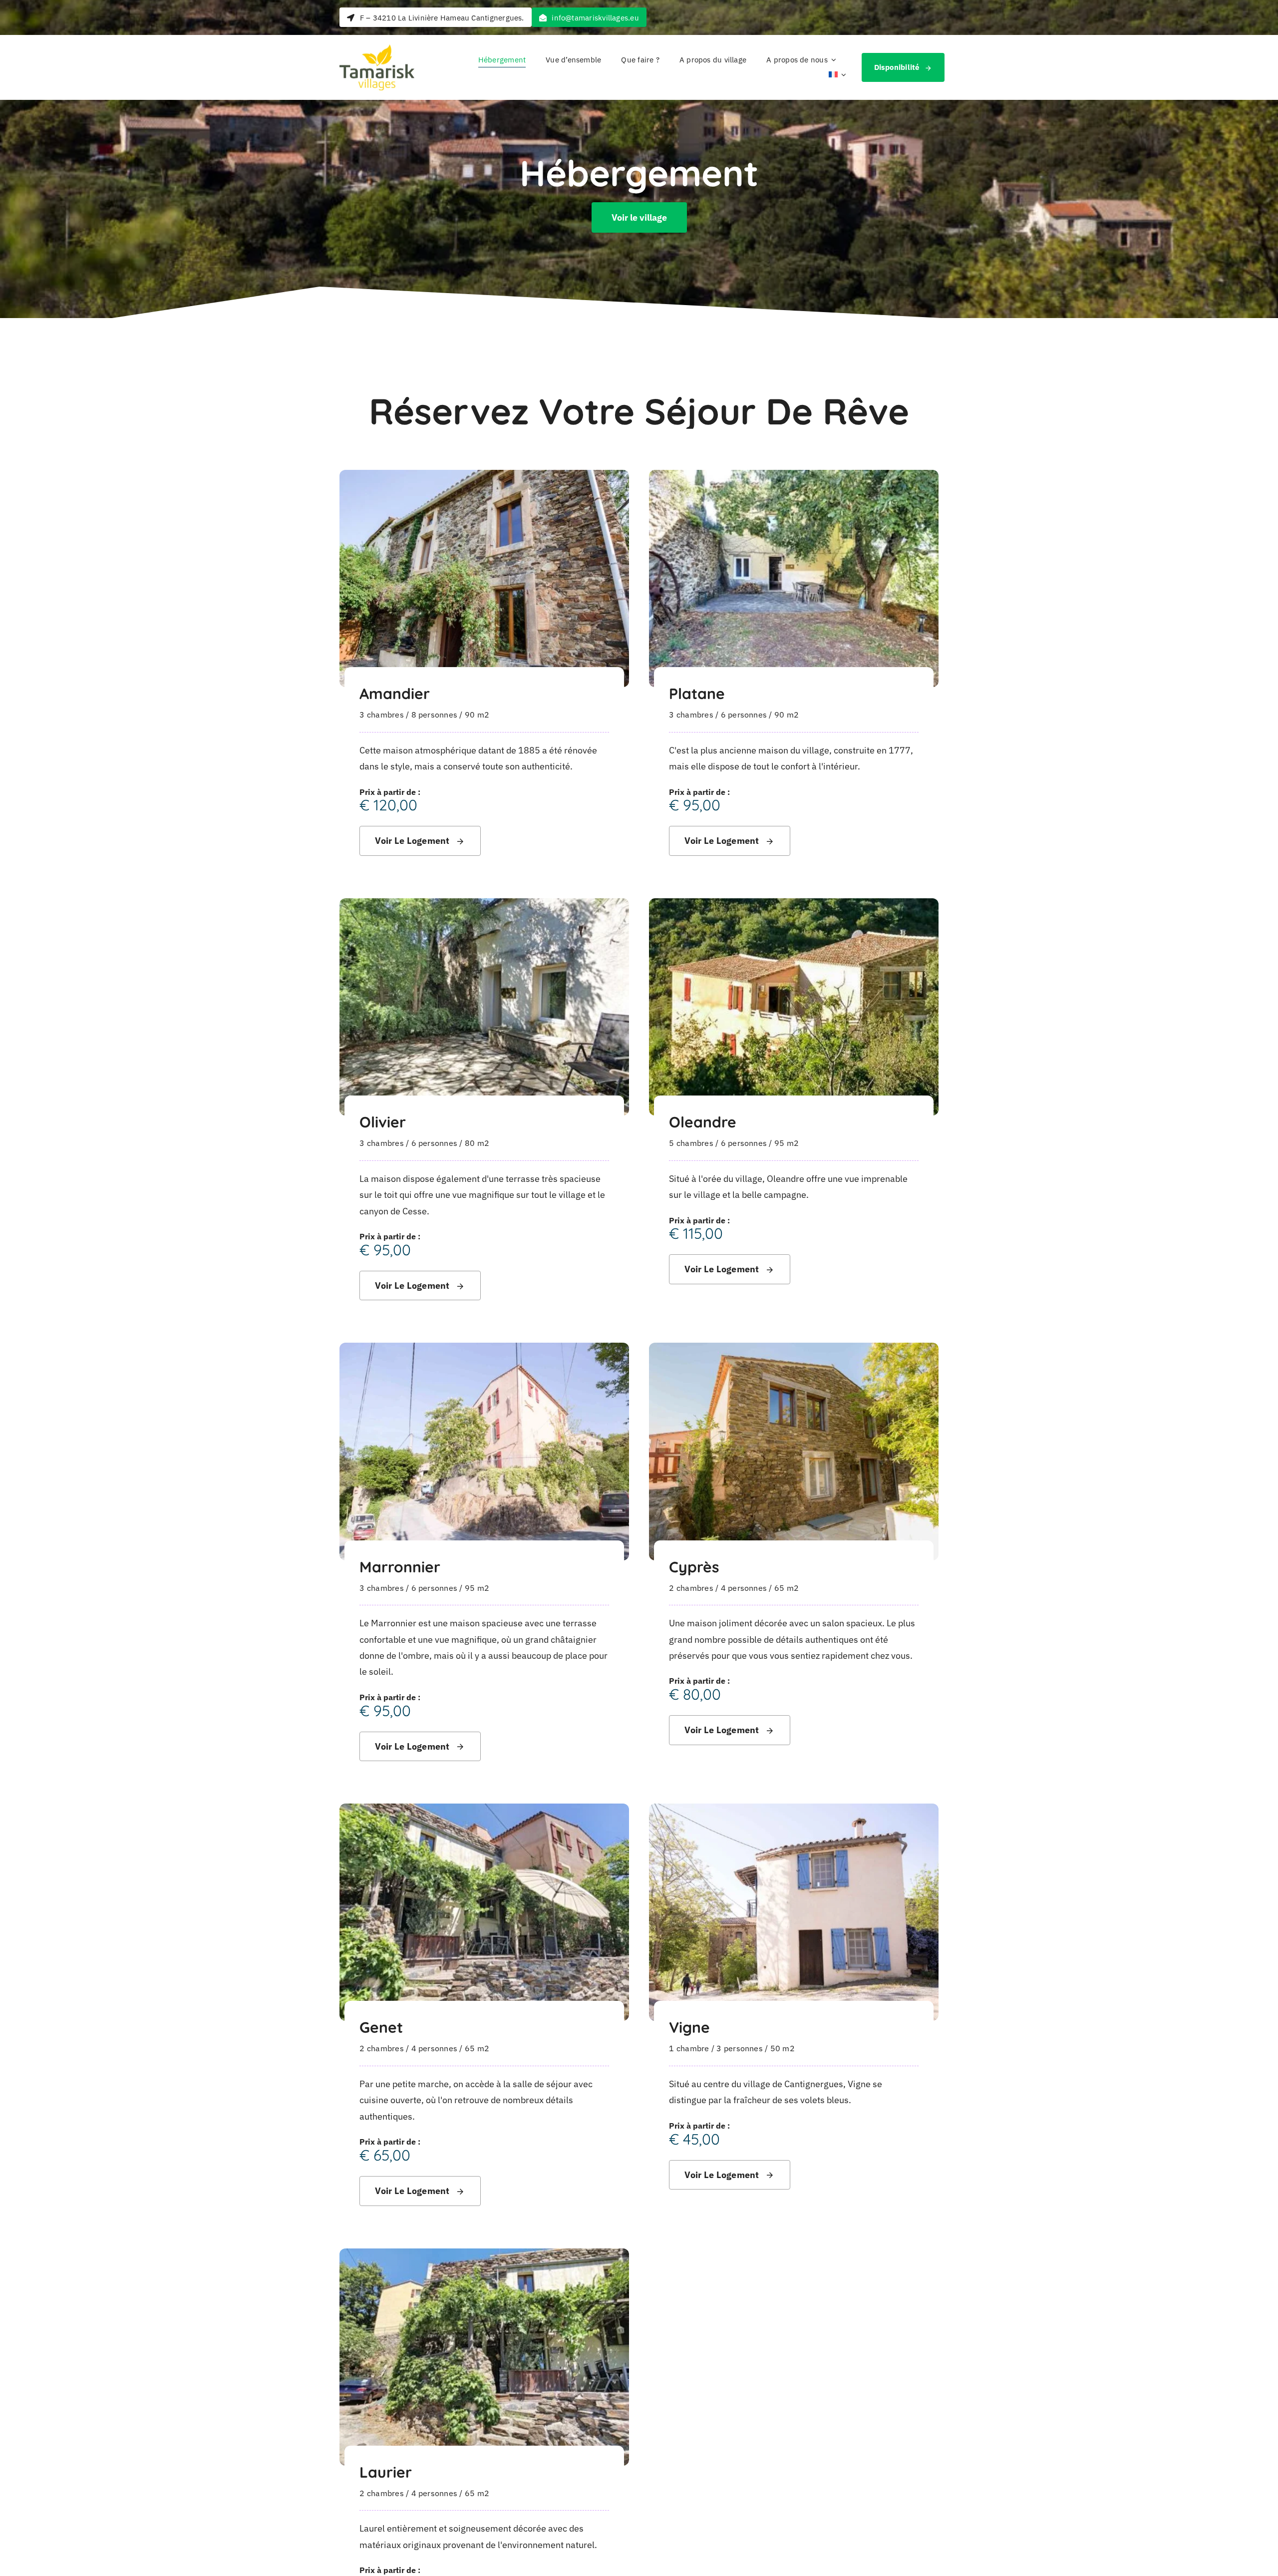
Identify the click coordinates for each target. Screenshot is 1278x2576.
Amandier (395, 694)
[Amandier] (484, 478)
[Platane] (794, 478)
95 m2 (787, 1143)
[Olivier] (484, 906)
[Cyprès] (794, 1350)
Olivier (383, 1122)
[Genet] (484, 1811)
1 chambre (689, 2048)
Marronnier (400, 1567)
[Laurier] (484, 2256)
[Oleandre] (794, 906)
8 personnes (435, 715)
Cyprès (694, 1567)
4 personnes (744, 1588)
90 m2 (477, 715)
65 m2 (787, 1588)
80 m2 (477, 1143)
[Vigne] (794, 1811)
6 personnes (744, 715)
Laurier (386, 2472)
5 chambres (691, 1143)
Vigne (689, 2027)
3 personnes (740, 2048)
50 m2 (783, 2048)
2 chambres (691, 1588)
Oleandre (703, 1122)
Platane (697, 694)
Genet (381, 2027)
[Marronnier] (484, 1350)
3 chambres (381, 715)
